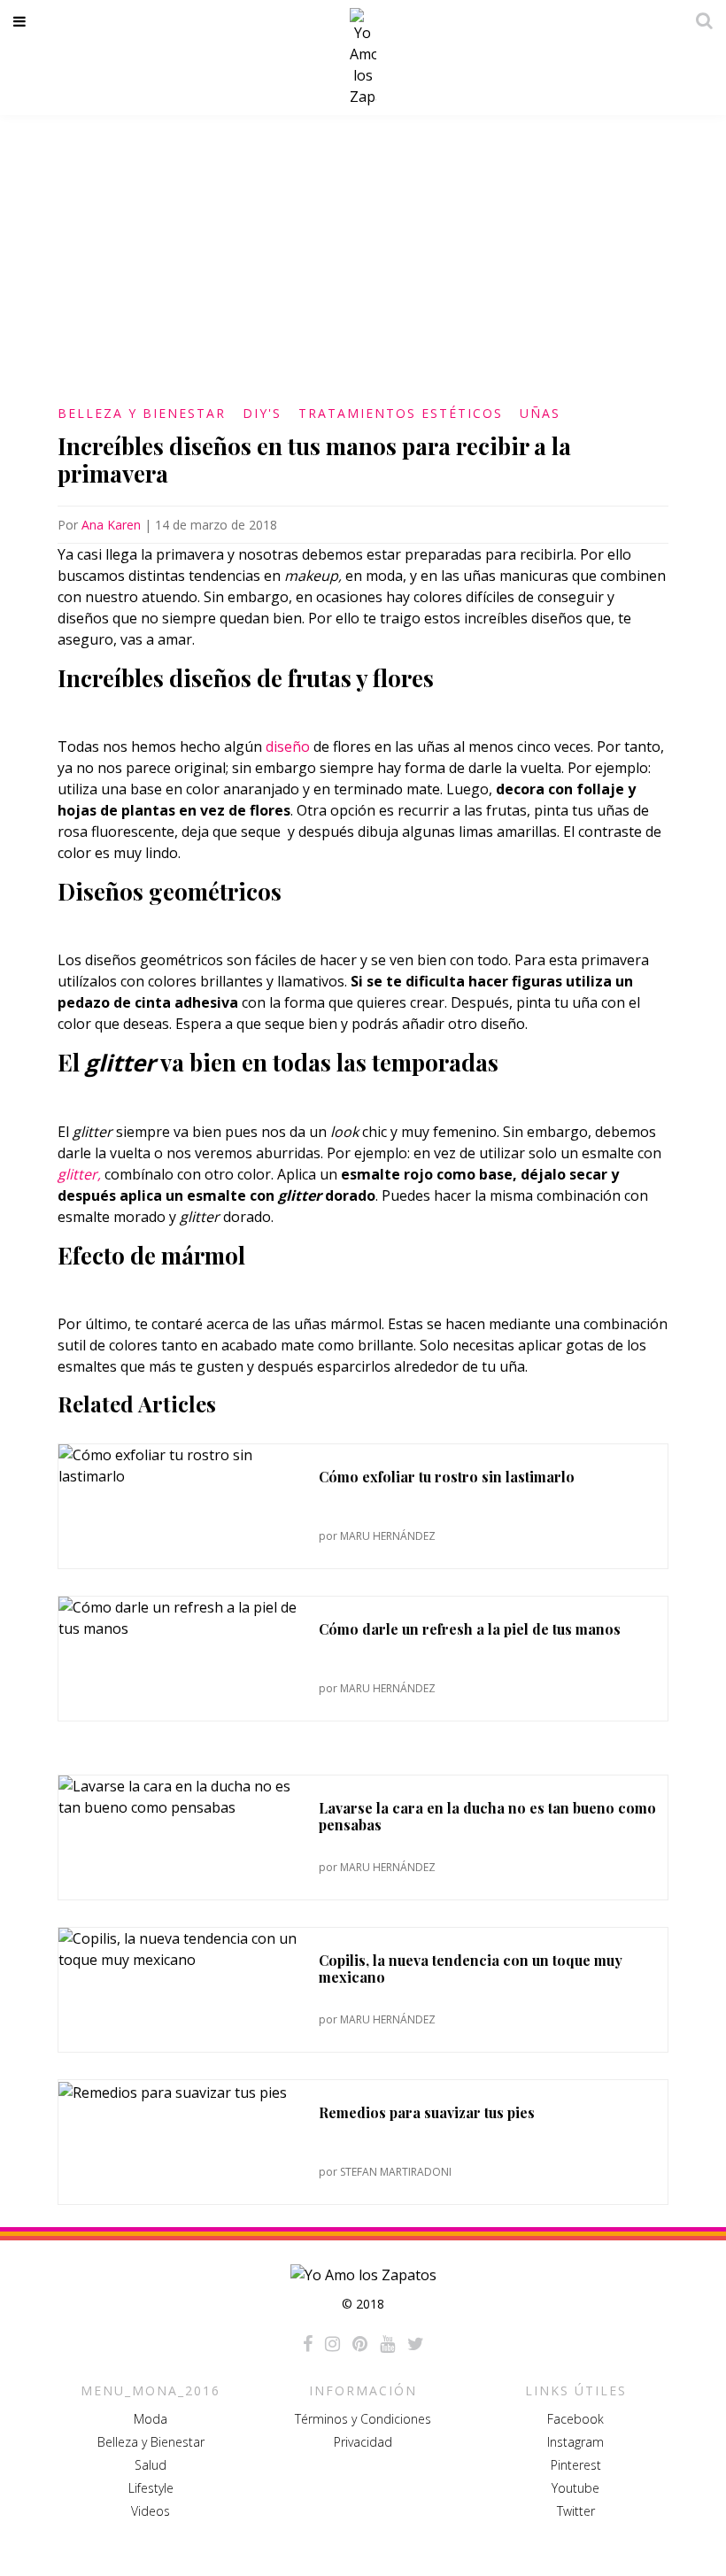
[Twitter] (416, 2344)
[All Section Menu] (23, 21)
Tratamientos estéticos (401, 413)
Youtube (575, 2488)
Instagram (575, 2442)
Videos (151, 2511)
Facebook (575, 2419)
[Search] (699, 20)
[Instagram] (332, 2344)
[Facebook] (308, 2344)
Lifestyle (151, 2488)
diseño (288, 746)
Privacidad (363, 2442)
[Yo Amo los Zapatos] (363, 58)
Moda (151, 2419)
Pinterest (576, 2465)
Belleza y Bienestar (142, 413)
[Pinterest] (360, 2344)
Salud (151, 2465)
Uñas (540, 413)
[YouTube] (387, 2344)
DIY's (262, 413)
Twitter (576, 2511)
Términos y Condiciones (363, 2419)
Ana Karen (111, 525)
